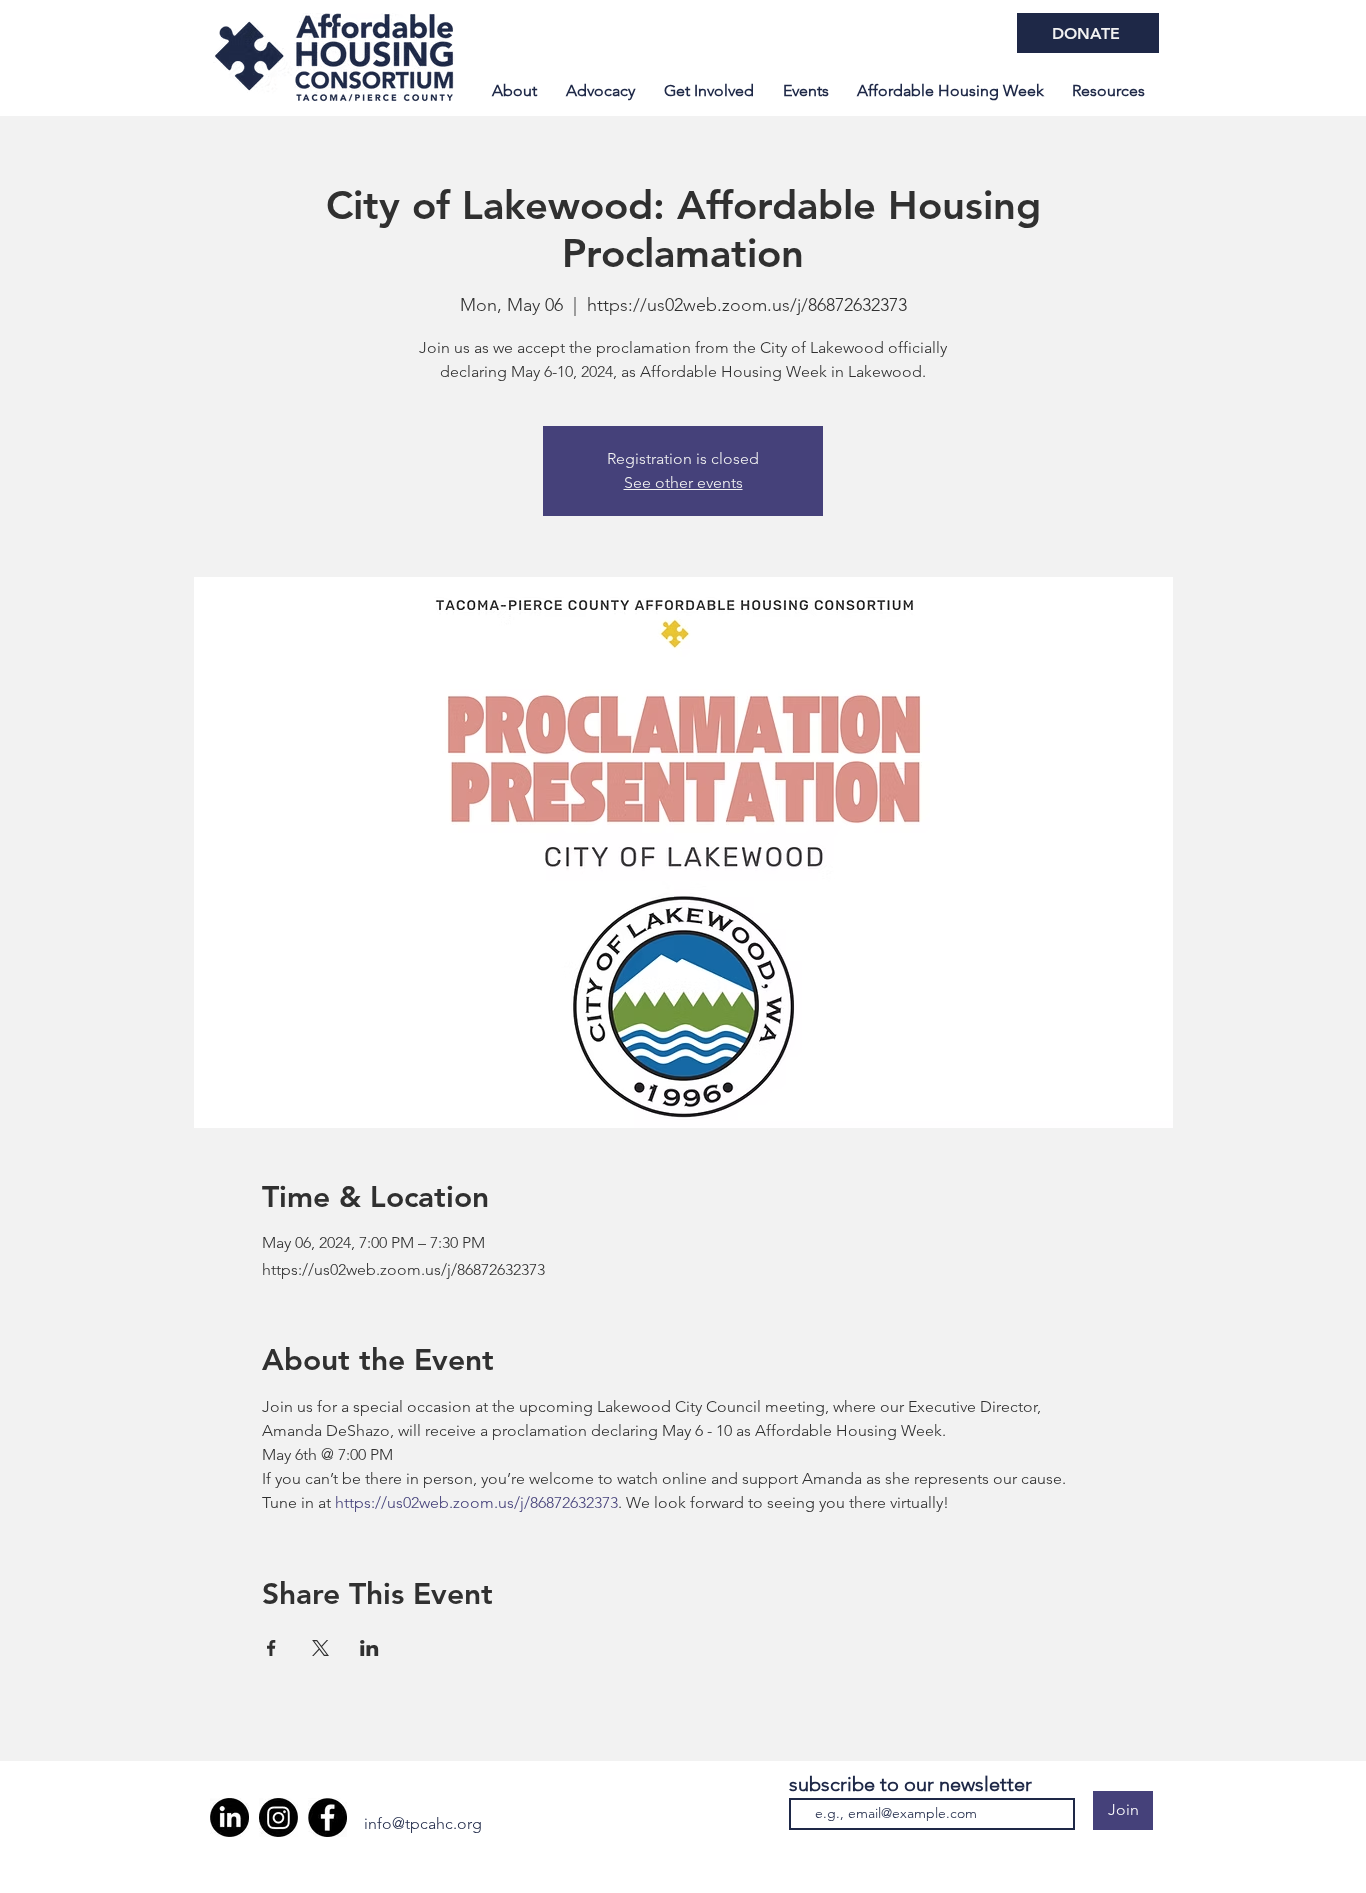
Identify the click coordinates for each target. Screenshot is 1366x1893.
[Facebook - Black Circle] (327, 1817)
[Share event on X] (320, 1648)
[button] (950, 91)
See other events (683, 482)
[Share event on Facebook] (271, 1648)
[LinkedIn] (229, 1817)
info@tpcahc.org (423, 1823)
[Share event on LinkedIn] (369, 1648)
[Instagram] (278, 1817)
